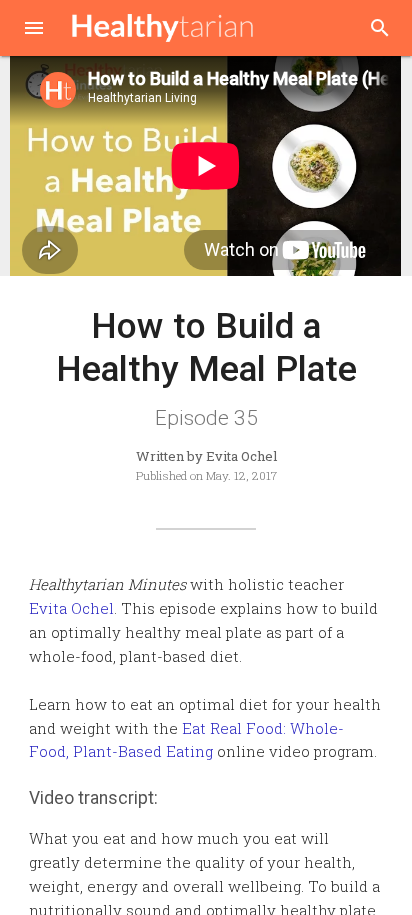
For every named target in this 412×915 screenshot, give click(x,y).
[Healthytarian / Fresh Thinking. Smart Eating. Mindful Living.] (163, 28)
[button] (34, 30)
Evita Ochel (71, 608)
